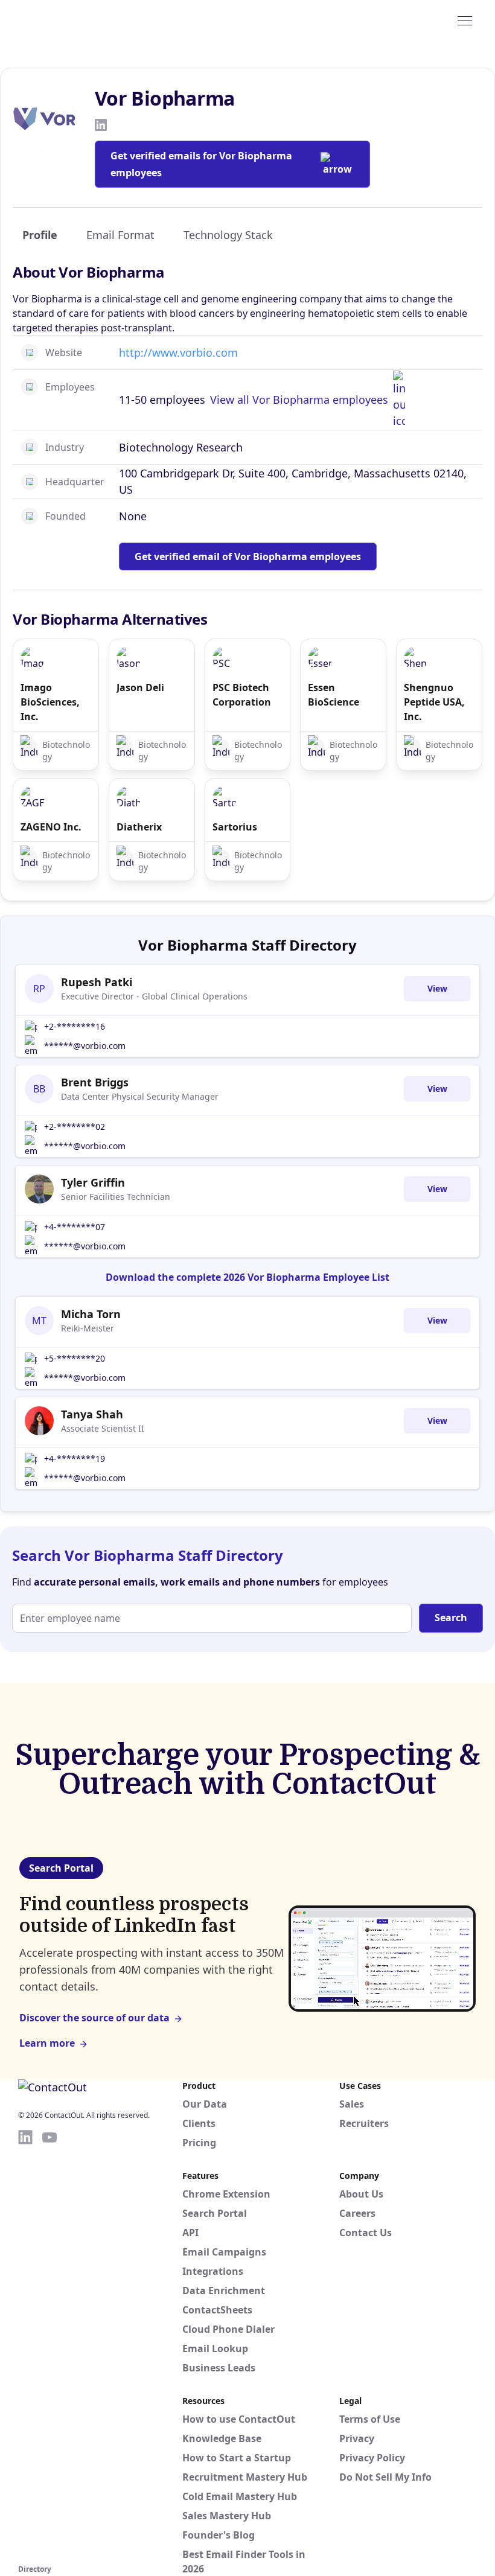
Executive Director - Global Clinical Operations (154, 996)
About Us (361, 2194)
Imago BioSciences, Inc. (50, 702)
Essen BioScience (334, 695)
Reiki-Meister (88, 1328)
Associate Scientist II (103, 1428)
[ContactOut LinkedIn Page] (25, 2345)
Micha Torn (91, 1314)
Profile (40, 235)
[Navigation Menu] (465, 20)
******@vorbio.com (85, 1046)
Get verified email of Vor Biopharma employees (248, 556)
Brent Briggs (95, 1082)
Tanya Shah (92, 1414)
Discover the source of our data (94, 2018)
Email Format (120, 235)
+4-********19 (75, 1459)
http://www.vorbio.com (178, 352)
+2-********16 (75, 1026)
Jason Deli (140, 687)
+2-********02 (75, 1127)
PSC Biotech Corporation (242, 695)
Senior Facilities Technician (116, 1197)
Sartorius (235, 827)
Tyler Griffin (93, 1182)
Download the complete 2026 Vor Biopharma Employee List (247, 1277)
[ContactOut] (77, 20)
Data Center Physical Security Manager (140, 1096)
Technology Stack (228, 235)
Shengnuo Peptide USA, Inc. (434, 702)
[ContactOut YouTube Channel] (49, 2345)
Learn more (47, 2043)
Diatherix (139, 827)
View (437, 988)
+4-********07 (75, 1227)
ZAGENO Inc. (51, 827)
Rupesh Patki (97, 982)
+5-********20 (75, 1358)
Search (451, 1618)
